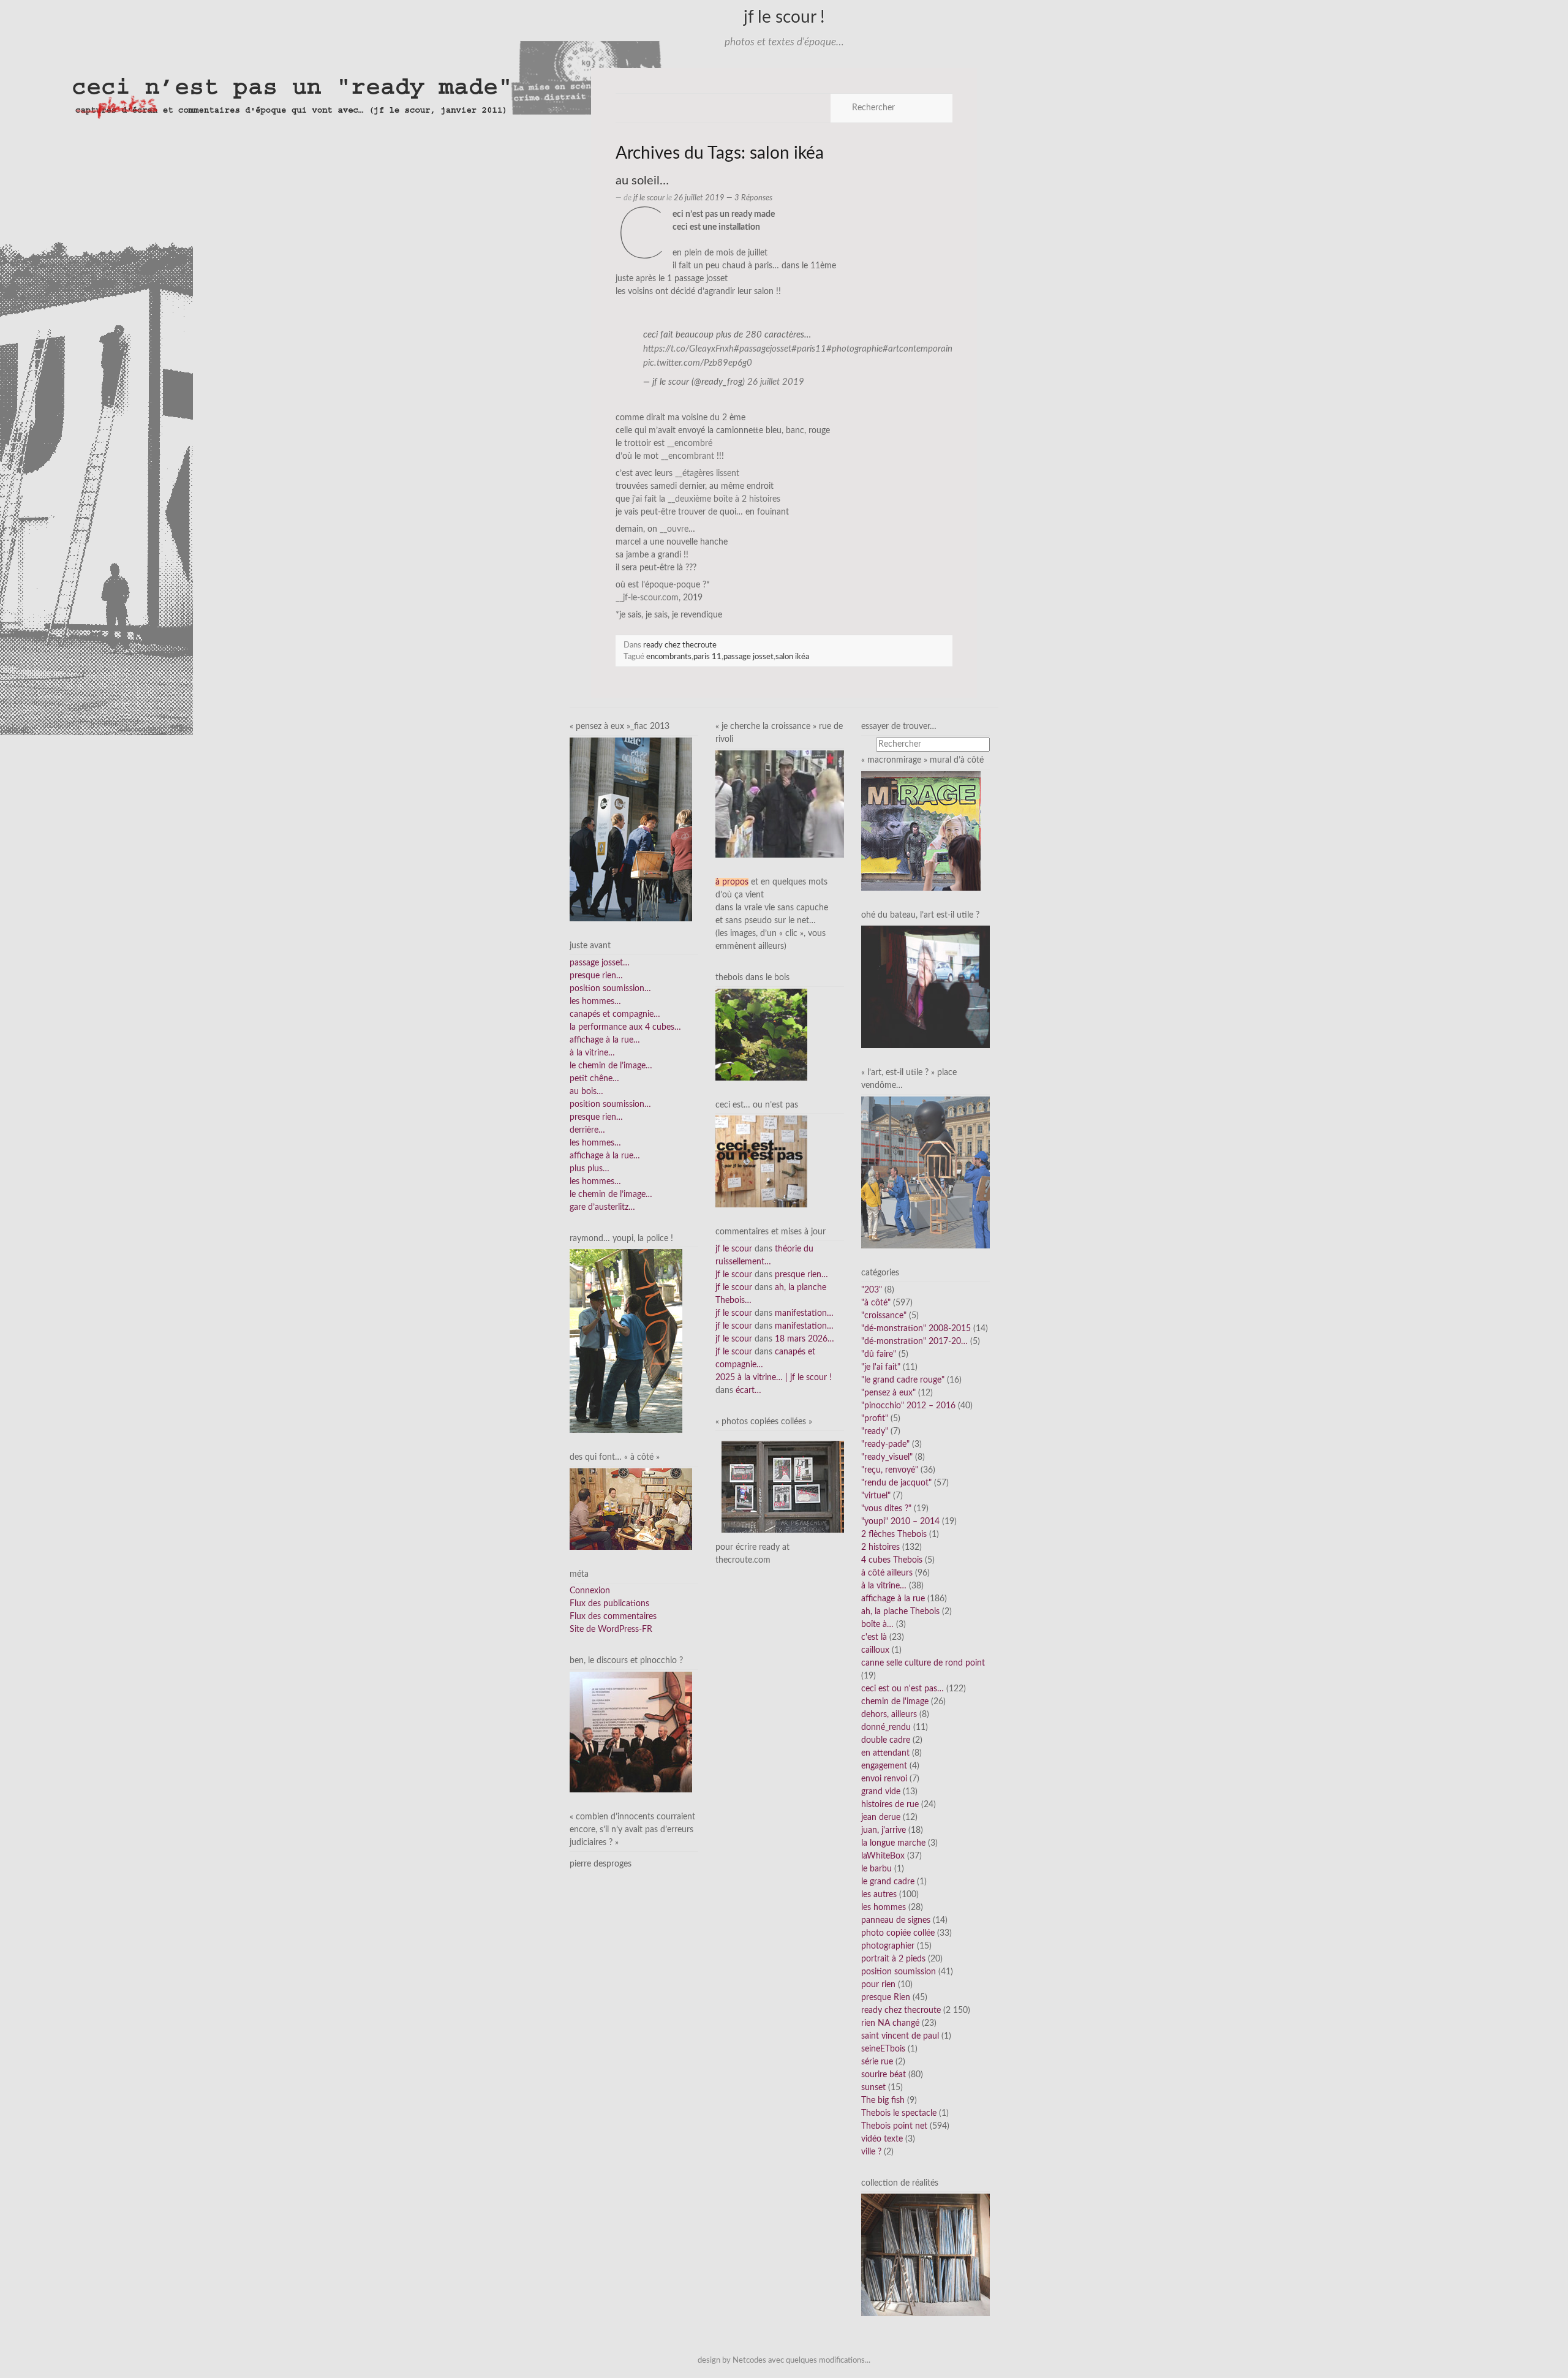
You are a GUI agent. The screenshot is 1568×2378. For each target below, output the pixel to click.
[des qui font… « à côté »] (631, 1509)
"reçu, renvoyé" (890, 1470)
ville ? (871, 2152)
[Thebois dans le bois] (761, 1034)
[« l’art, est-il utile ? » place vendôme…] (925, 1172)
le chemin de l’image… (611, 1066)
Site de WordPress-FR (611, 1629)
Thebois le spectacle (899, 2113)
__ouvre (674, 529)
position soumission (899, 1972)
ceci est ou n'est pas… (903, 1689)
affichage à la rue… (605, 1040)
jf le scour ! (784, 17)
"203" (872, 1290)
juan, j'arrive (884, 1830)
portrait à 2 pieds (893, 1959)
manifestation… (804, 1313)
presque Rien (886, 1998)
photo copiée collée (898, 1933)
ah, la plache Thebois (900, 1612)
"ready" (875, 1432)
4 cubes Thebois (892, 1560)
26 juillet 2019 (776, 382)
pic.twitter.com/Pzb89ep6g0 (698, 363)
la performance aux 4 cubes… (625, 1027)
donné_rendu (886, 1727)
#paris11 (809, 349)
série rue (877, 2062)
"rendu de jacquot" (896, 1483)
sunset (873, 2088)
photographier (888, 1946)
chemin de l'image (895, 1702)
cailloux (875, 1650)
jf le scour (649, 198)
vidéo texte (882, 2139)
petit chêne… (594, 1079)
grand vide (881, 1792)
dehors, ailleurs (889, 1715)
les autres (879, 1895)
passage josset (748, 657)
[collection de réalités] (925, 2255)
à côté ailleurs (887, 1573)
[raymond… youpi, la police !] (626, 1341)
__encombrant (688, 456)
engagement (884, 1766)
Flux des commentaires (613, 1617)
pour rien (878, 1985)
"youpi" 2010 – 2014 (900, 1522)
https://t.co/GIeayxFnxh (688, 349)
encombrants (669, 657)
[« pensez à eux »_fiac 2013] (631, 829)
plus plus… (590, 1169)
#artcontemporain (918, 349)
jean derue (881, 1817)
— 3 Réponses (748, 198)
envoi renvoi (884, 1779)
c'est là (874, 1637)
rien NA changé (890, 2023)
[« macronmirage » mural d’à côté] (921, 831)
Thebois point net (894, 2126)
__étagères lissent (707, 474)
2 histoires (880, 1547)
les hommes (884, 1908)
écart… (748, 1391)
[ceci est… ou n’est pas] (761, 1161)
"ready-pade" (885, 1444)
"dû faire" (879, 1354)
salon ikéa (792, 657)
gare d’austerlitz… (602, 1207)
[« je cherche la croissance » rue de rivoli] (780, 804)
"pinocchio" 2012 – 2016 (908, 1406)
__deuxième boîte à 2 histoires (724, 499)
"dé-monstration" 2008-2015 (916, 1329)
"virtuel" (876, 1496)
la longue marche (893, 1843)
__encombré (690, 444)
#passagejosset (763, 349)
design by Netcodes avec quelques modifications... (784, 2360)
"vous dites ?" (886, 1509)
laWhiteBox (883, 1856)
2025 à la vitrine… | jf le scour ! (774, 1378)
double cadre (886, 1740)
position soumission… (610, 989)
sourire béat (884, 2075)
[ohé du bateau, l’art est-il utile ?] (925, 987)
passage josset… (600, 963)
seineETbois (883, 2049)
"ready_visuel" (887, 1457)
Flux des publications (609, 1604)
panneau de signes (896, 1920)
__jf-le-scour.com (647, 598)
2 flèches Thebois (894, 1534)
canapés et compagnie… (615, 1014)
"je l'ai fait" (881, 1367)
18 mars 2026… (805, 1339)
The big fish (883, 2101)
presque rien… (596, 976)
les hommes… (595, 1002)
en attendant (885, 1753)
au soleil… (642, 181)
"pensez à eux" (888, 1393)
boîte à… (877, 1625)
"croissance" (884, 1316)
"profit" (875, 1419)
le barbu (876, 1869)
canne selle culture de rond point (923, 1663)
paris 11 (707, 657)
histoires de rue (890, 1805)
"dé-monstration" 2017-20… (914, 1342)
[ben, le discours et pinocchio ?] (631, 1732)
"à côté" (876, 1303)
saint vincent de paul (900, 2036)
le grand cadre (888, 1882)
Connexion (590, 1591)
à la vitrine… (592, 1053)
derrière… (587, 1130)
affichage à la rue (893, 1599)
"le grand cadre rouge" (903, 1380)
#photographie (854, 349)
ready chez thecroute (680, 645)
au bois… (586, 1092)
